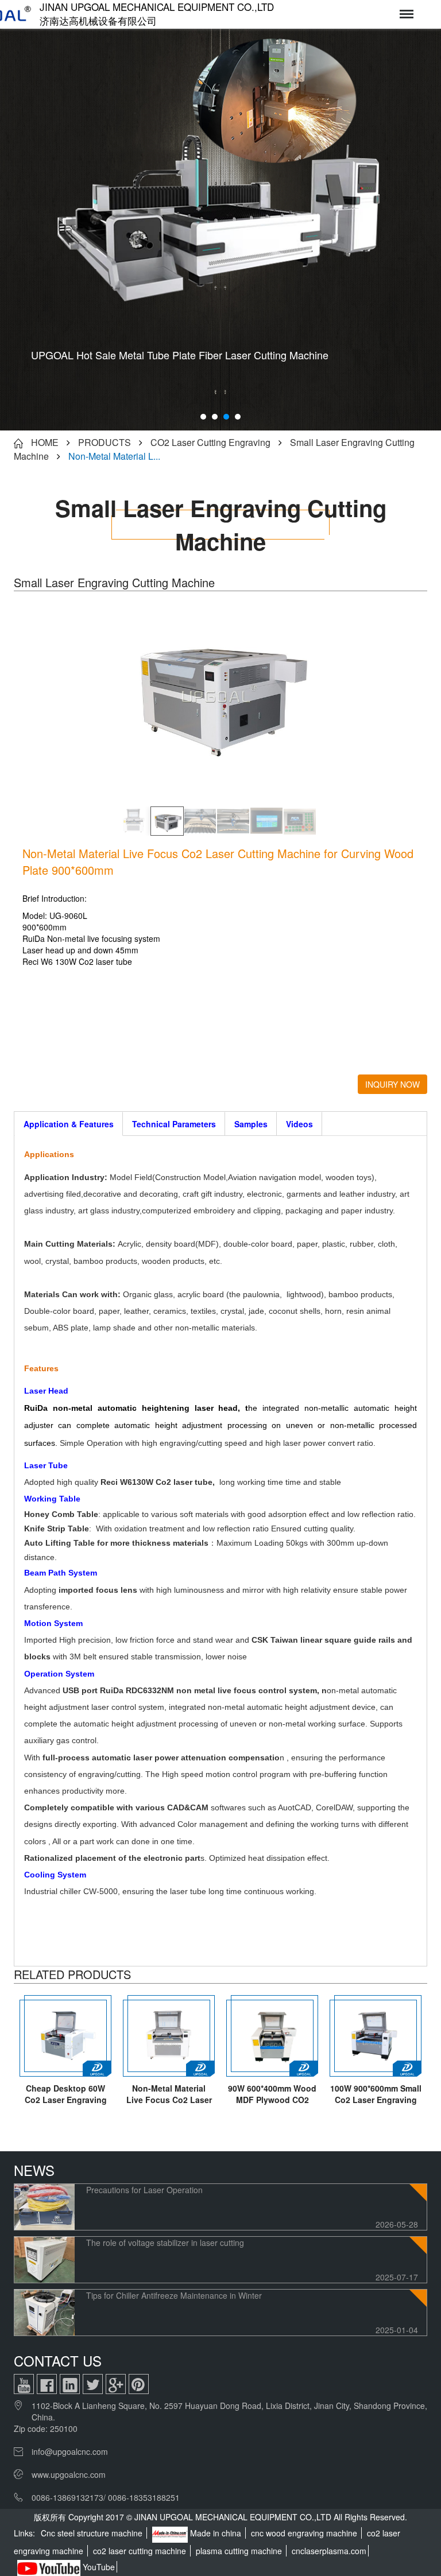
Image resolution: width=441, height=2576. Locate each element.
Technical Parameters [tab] (174, 1124)
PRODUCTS (105, 442)
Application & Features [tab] (69, 1124)
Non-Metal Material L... (114, 456)
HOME (45, 442)
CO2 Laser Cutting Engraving (210, 442)
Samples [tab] (251, 1124)
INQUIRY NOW (392, 1084)
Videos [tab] (299, 1124)
